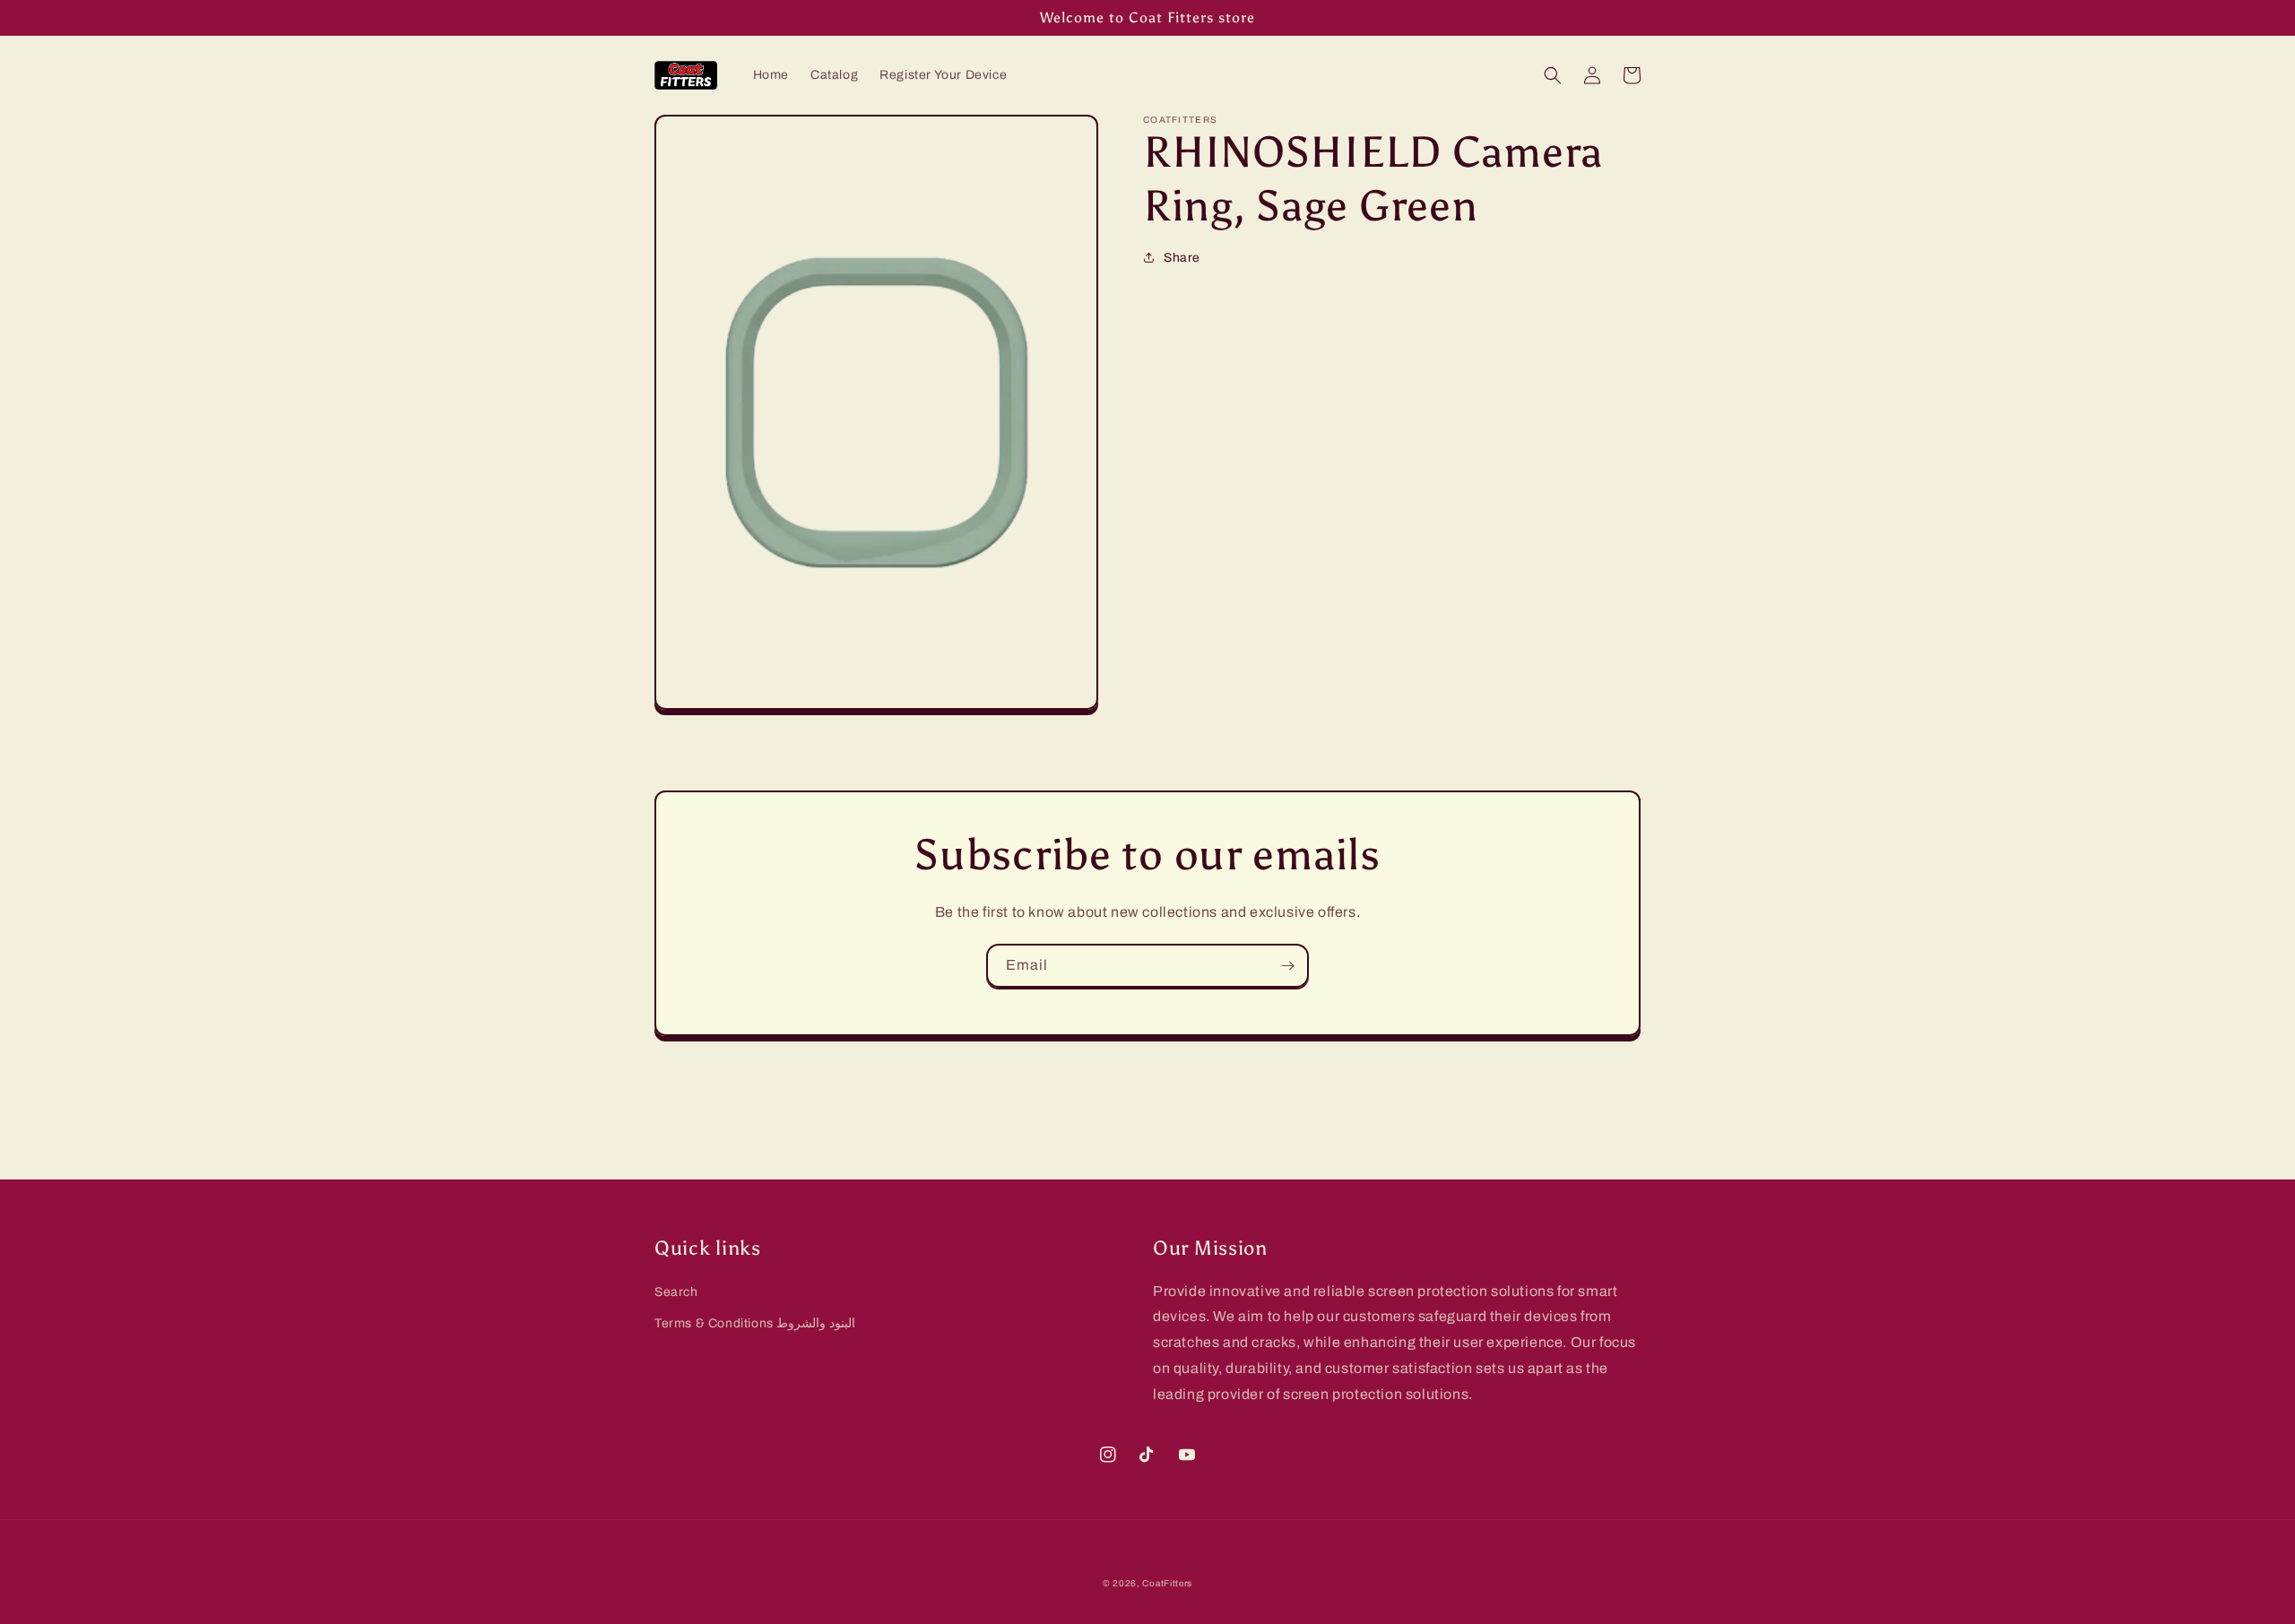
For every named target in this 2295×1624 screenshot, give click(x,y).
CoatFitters (1167, 1583)
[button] (1553, 75)
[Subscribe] (1287, 966)
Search (676, 1292)
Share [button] (1182, 258)
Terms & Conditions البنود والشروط (755, 1323)
